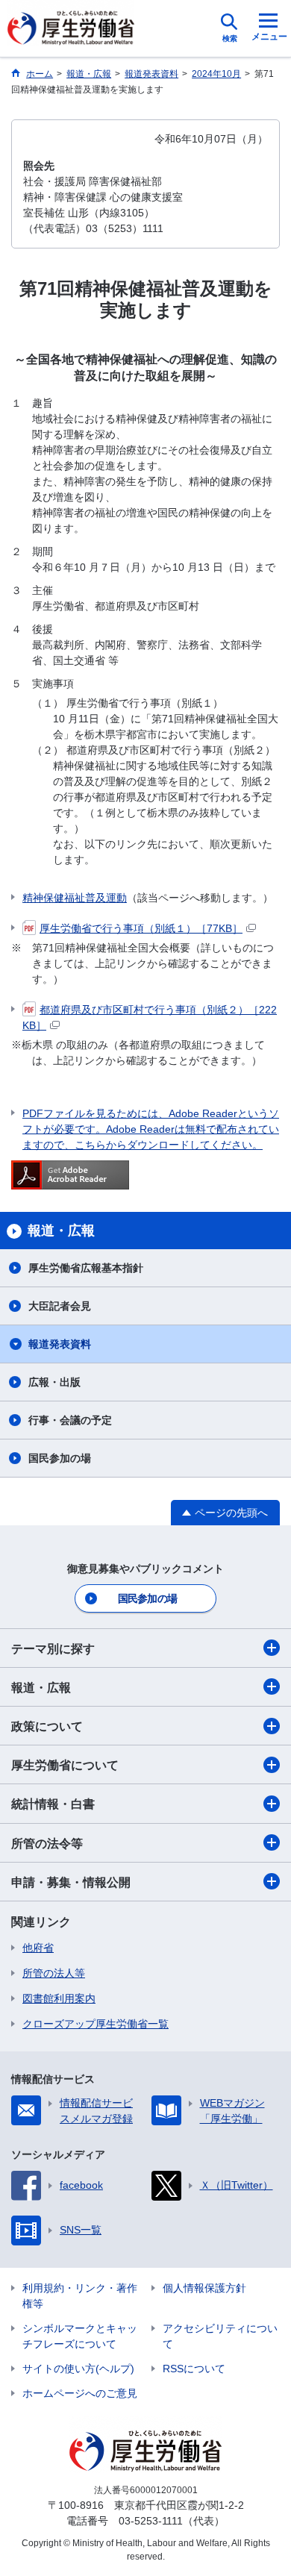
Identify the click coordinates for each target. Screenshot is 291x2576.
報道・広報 (41, 1688)
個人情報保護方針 (204, 2288)
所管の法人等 (54, 1973)
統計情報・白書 (53, 1804)
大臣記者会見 (60, 1306)
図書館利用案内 (59, 1998)
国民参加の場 (60, 1458)
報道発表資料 (60, 1344)
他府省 (38, 1948)
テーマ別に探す (53, 1649)
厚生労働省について (65, 1765)
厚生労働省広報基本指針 (86, 1268)
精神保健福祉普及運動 (75, 898)
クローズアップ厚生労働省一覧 (96, 2024)
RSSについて (194, 2369)
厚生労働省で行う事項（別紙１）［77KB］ (141, 928)
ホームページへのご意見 (80, 2393)
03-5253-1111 (151, 2521)
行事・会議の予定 (70, 1420)
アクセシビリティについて (220, 2336)
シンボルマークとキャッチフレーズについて (80, 2336)
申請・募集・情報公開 (71, 1882)
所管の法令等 (47, 1844)
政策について (47, 1726)
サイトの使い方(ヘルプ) (78, 2369)
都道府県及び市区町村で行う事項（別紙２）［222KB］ (150, 1017)
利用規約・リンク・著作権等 (80, 2296)
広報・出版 (54, 1382)
